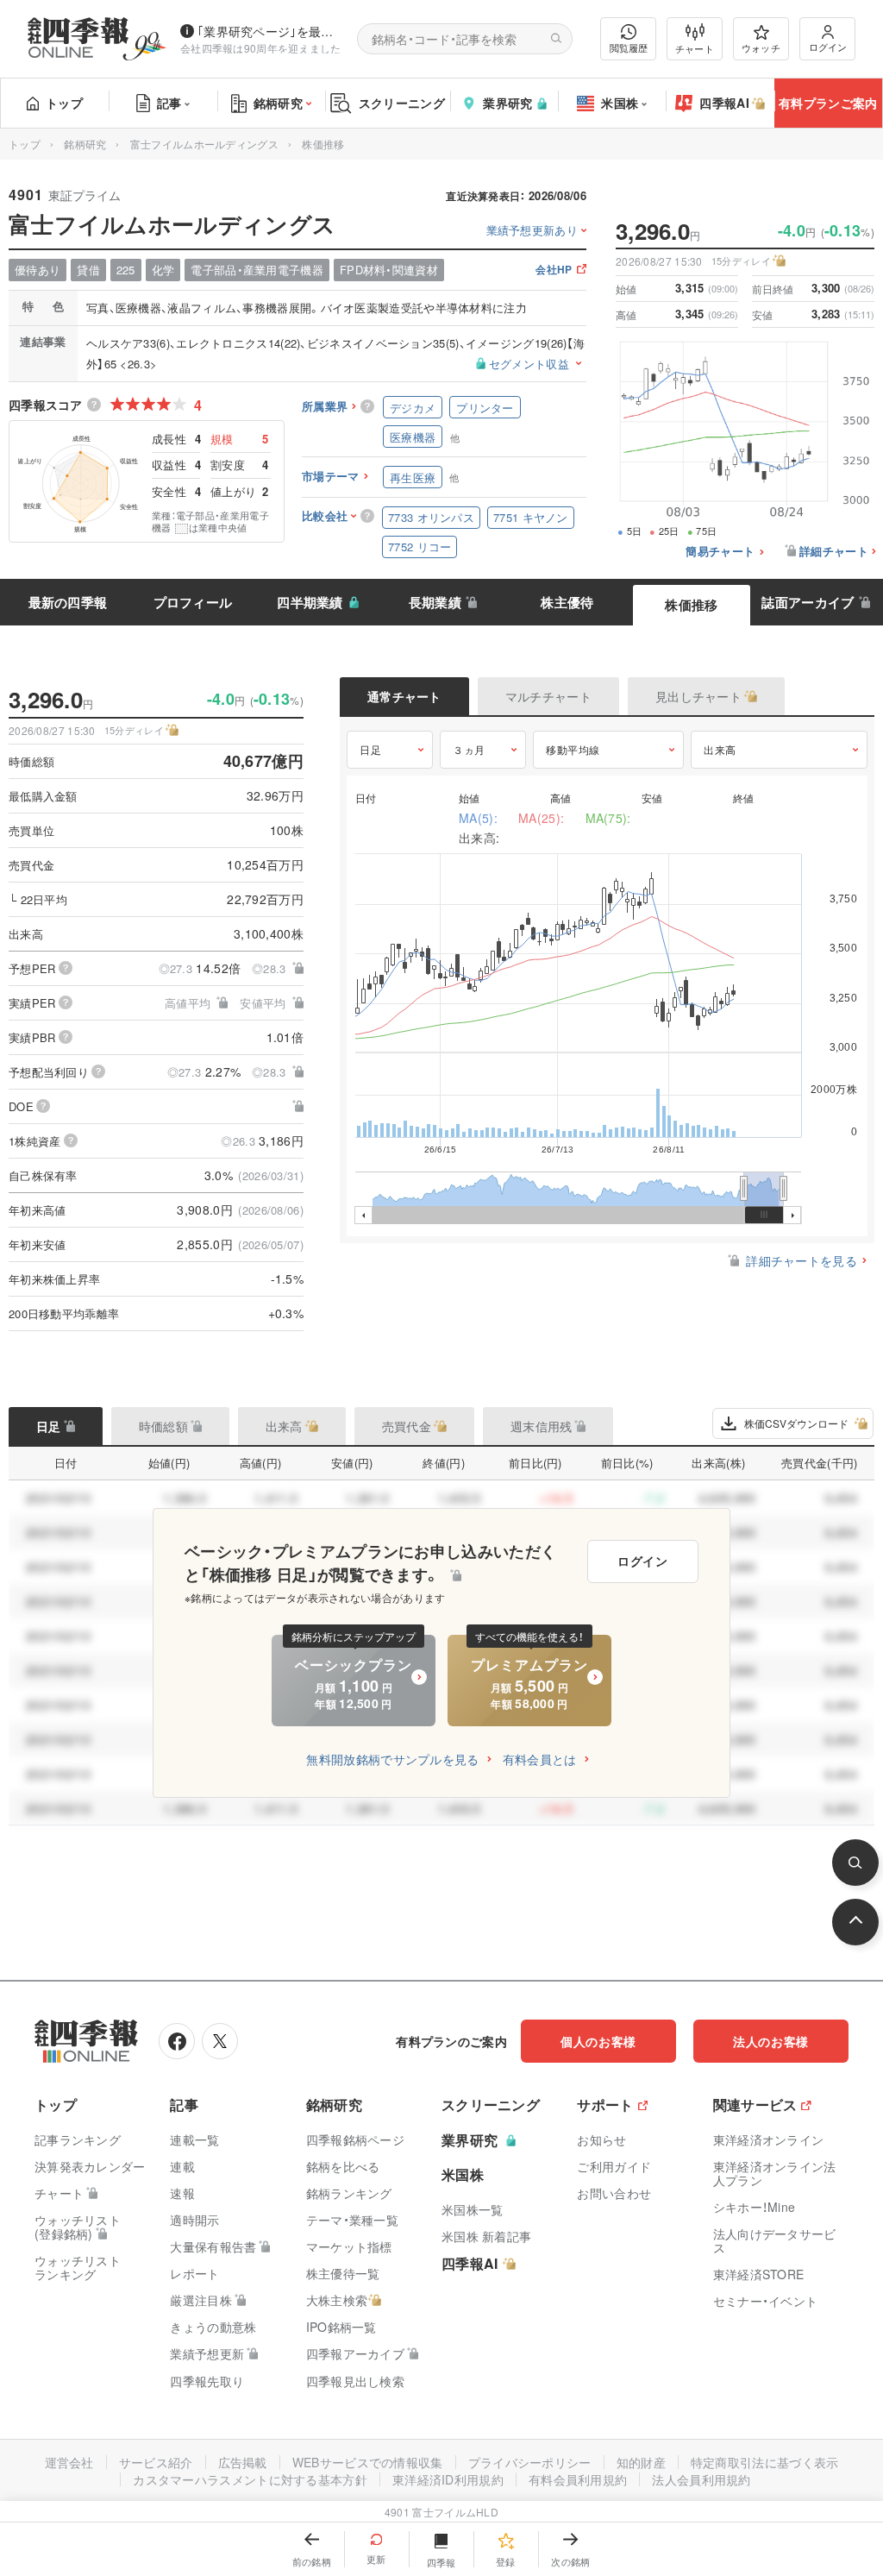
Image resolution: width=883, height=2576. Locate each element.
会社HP (554, 270)
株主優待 (567, 602)
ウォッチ (761, 47)
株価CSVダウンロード (796, 1423)
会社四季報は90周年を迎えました (261, 48)
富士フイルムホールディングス (204, 144)
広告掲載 (243, 2462)
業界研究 (507, 103)
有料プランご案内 (828, 103)
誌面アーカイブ (808, 602)
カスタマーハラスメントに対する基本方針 (250, 2479)
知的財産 (641, 2462)
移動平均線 (573, 749)
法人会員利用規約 (701, 2479)
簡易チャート (720, 552)
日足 (370, 749)
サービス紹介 (156, 2462)
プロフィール (193, 602)
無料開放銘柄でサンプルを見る (392, 1759)
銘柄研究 (278, 103)
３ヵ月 (469, 749)
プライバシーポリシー (530, 2462)
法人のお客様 (771, 2041)
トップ (64, 103)
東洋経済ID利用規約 (448, 2479)
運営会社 (69, 2462)
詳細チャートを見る (802, 1260)
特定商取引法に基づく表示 (765, 2462)
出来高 (720, 749)
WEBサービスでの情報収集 (368, 2462)
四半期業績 (310, 602)
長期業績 (435, 602)
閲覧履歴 (629, 47)
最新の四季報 (68, 602)
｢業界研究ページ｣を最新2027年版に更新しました (270, 31)
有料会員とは (540, 1759)
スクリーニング (402, 103)
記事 (169, 103)
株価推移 (691, 605)
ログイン (828, 47)
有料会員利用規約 (578, 2479)
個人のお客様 (598, 2041)
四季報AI (724, 103)
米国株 (620, 103)
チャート (695, 48)
